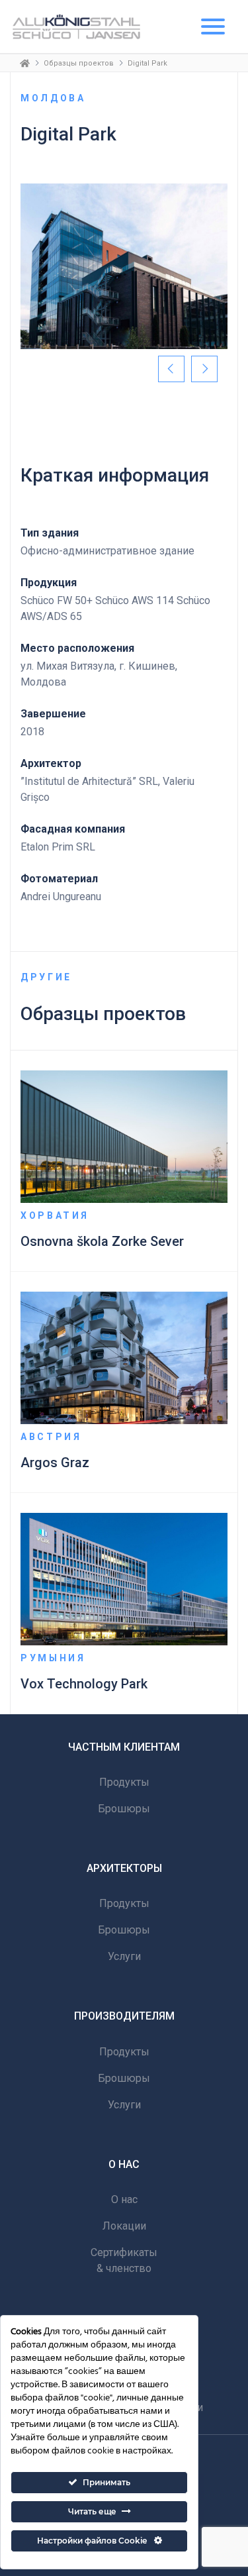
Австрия (51, 1437)
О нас (124, 2199)
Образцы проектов (79, 63)
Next (204, 369)
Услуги (124, 1956)
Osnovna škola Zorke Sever (102, 1241)
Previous (171, 369)
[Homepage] (25, 63)
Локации (124, 2226)
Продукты (124, 1782)
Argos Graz (55, 1463)
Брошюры (124, 1809)
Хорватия (55, 1215)
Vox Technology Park (84, 1684)
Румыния (53, 1658)
